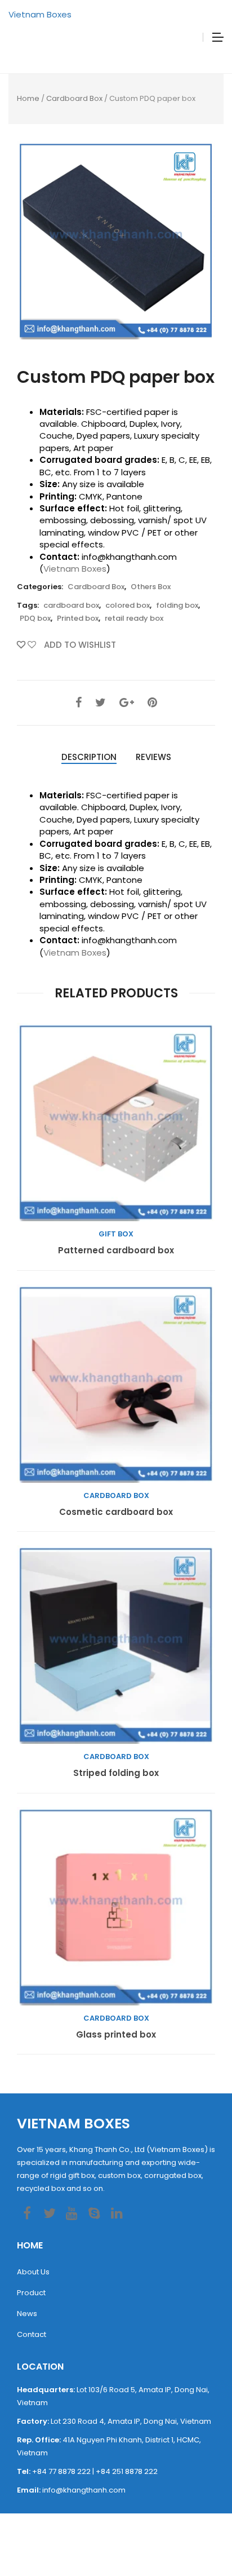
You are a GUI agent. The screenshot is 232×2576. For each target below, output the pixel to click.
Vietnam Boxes (40, 14)
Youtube (72, 2213)
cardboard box (71, 605)
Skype (94, 2213)
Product (31, 2293)
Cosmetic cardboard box (116, 1512)
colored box (128, 605)
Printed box (78, 618)
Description (89, 757)
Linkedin (117, 2213)
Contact (32, 2334)
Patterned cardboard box (116, 1251)
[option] (116, 240)
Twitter (49, 2213)
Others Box (151, 587)
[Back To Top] (198, 2537)
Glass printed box (116, 2035)
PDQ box (35, 618)
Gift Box (116, 1234)
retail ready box (134, 618)
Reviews (153, 757)
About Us (33, 2272)
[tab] (89, 757)
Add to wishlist (79, 645)
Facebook (27, 2213)
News (27, 2314)
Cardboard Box (74, 98)
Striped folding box (116, 1773)
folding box (177, 605)
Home (28, 98)
